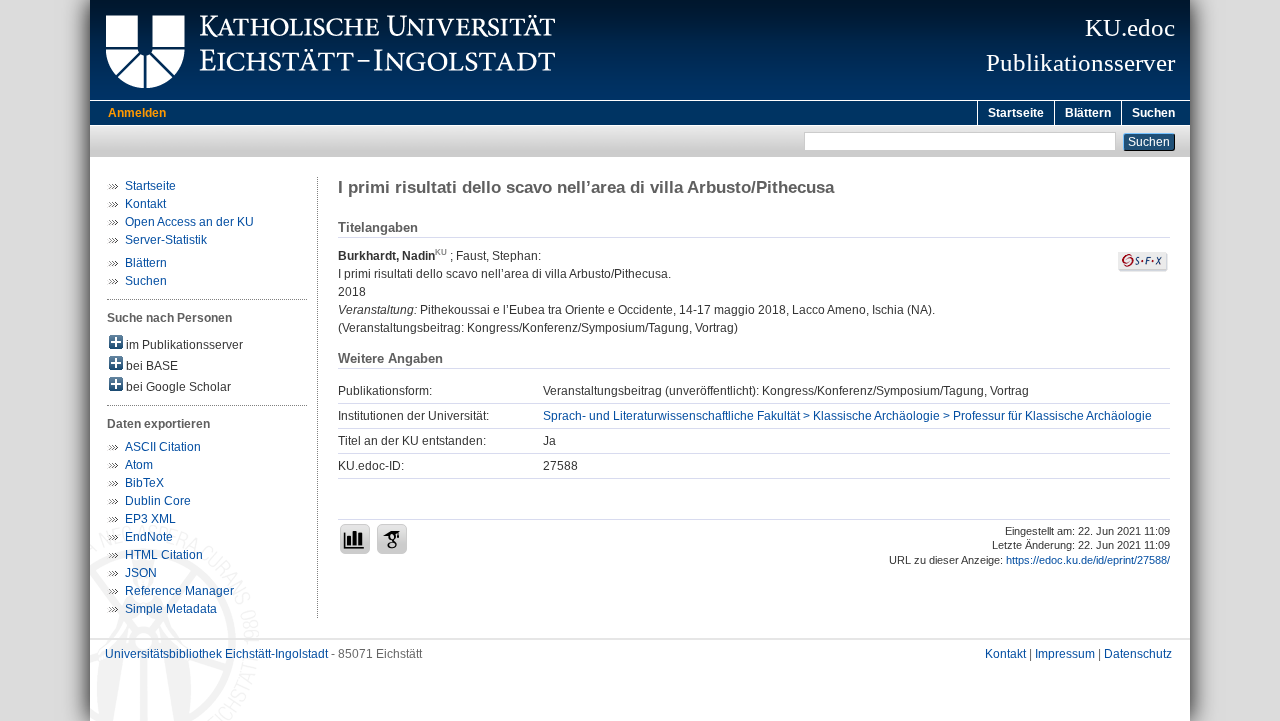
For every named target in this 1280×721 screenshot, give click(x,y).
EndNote (149, 537)
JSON (141, 573)
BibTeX (144, 483)
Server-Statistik (166, 240)
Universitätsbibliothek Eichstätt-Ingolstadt (216, 654)
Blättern (1088, 113)
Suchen (1153, 113)
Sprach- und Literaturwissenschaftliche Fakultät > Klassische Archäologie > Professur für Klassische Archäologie (847, 416)
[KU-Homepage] (327, 96)
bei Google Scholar (177, 387)
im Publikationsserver (183, 345)
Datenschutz (1138, 654)
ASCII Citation (163, 447)
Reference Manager (179, 591)
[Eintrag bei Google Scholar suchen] (392, 539)
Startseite (1016, 113)
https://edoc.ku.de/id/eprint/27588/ (1088, 560)
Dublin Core (158, 501)
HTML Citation (164, 555)
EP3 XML (150, 519)
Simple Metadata (171, 609)
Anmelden (137, 113)
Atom (139, 465)
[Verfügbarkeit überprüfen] (1143, 268)
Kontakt (145, 204)
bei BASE (150, 366)
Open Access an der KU (189, 222)
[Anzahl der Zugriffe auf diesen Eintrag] (355, 539)
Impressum (1065, 654)
